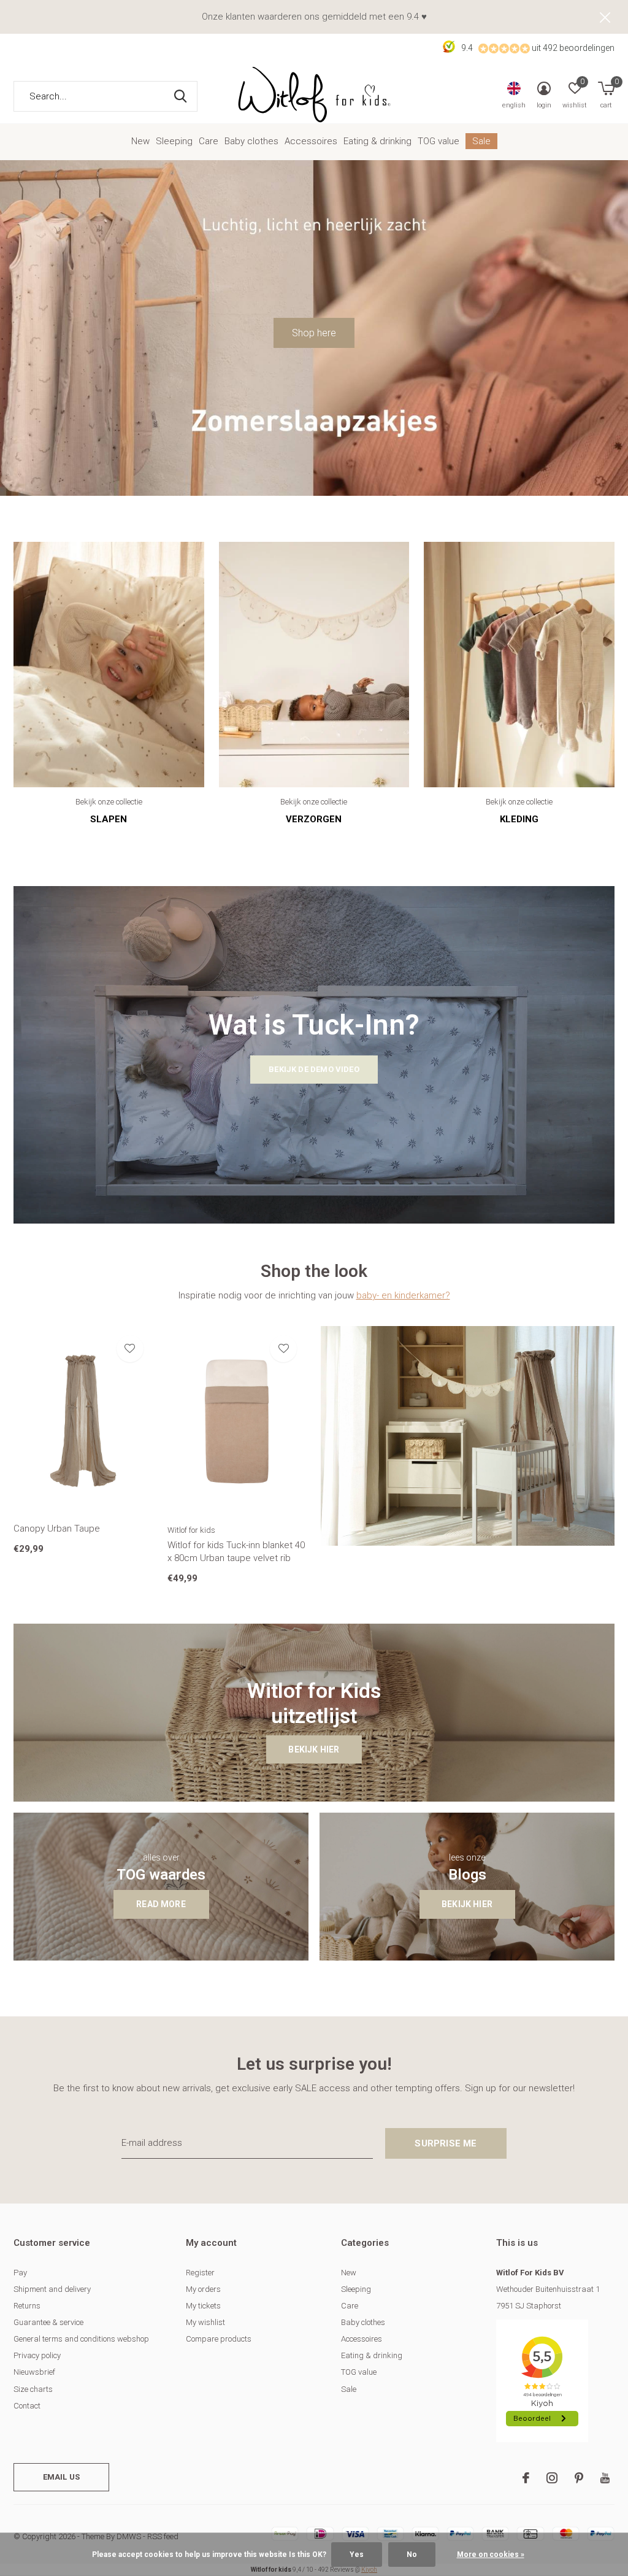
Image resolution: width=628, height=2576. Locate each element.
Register (200, 2273)
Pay (20, 2273)
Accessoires (311, 141)
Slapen (109, 819)
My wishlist (205, 2322)
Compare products (219, 2339)
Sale (481, 141)
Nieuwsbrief (34, 2372)
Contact (27, 2406)
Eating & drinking (377, 141)
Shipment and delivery (52, 2289)
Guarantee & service (48, 2322)
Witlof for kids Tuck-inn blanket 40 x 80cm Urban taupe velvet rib (236, 1552)
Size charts (33, 2389)
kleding (519, 819)
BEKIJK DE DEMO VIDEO (314, 1069)
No (412, 2555)
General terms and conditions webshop (81, 2339)
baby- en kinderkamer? (403, 1295)
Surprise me (446, 2143)
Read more (161, 1904)
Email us (61, 2477)
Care (209, 141)
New (140, 141)
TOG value (438, 141)
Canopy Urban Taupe (57, 1529)
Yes (357, 2555)
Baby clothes (251, 141)
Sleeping (174, 141)
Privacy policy (37, 2355)
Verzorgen (314, 819)
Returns (27, 2306)
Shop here (314, 333)
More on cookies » (491, 2555)
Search (180, 96)
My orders (203, 2289)
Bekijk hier (314, 1749)
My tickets (203, 2306)
